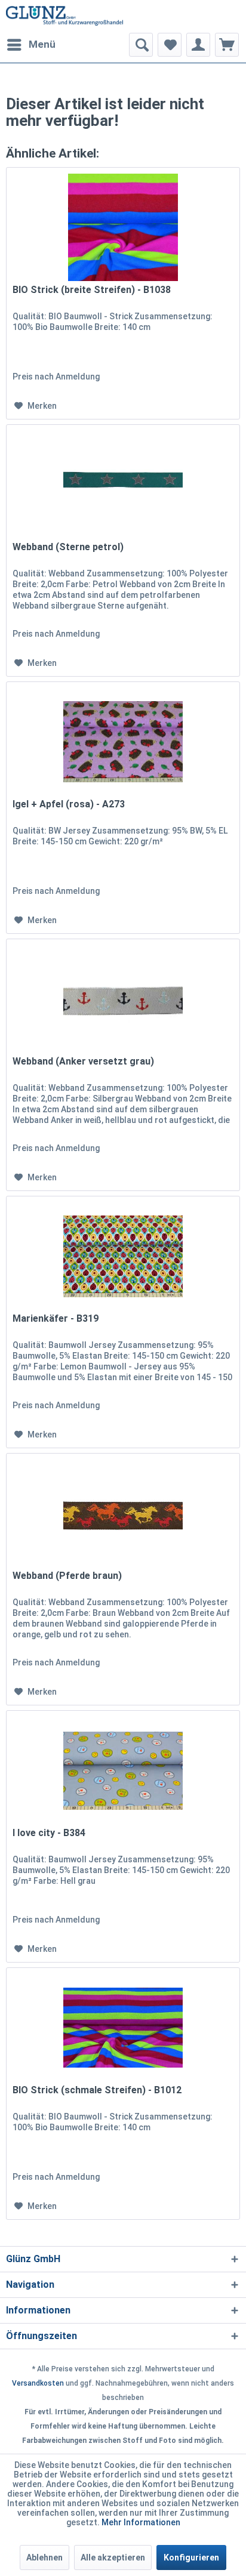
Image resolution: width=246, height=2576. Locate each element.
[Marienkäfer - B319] (123, 1256)
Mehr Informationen (141, 2522)
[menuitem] (31, 45)
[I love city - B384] (123, 1770)
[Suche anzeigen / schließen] (141, 45)
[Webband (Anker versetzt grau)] (123, 999)
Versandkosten (38, 2383)
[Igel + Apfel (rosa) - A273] (123, 742)
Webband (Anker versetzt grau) (83, 1061)
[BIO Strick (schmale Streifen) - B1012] (123, 2028)
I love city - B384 (49, 1833)
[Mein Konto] (198, 45)
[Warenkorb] (227, 45)
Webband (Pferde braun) (67, 1576)
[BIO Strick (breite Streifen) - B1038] (123, 227)
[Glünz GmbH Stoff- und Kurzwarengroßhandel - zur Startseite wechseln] (64, 16)
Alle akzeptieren (113, 2558)
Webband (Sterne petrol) (68, 547)
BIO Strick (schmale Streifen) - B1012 (97, 2090)
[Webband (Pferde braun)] (123, 1513)
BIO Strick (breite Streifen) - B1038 (92, 290)
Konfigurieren (191, 2558)
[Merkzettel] (170, 45)
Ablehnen (44, 2558)
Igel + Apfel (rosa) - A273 (69, 804)
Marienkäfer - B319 (56, 1318)
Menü (42, 44)
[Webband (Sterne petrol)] (123, 485)
